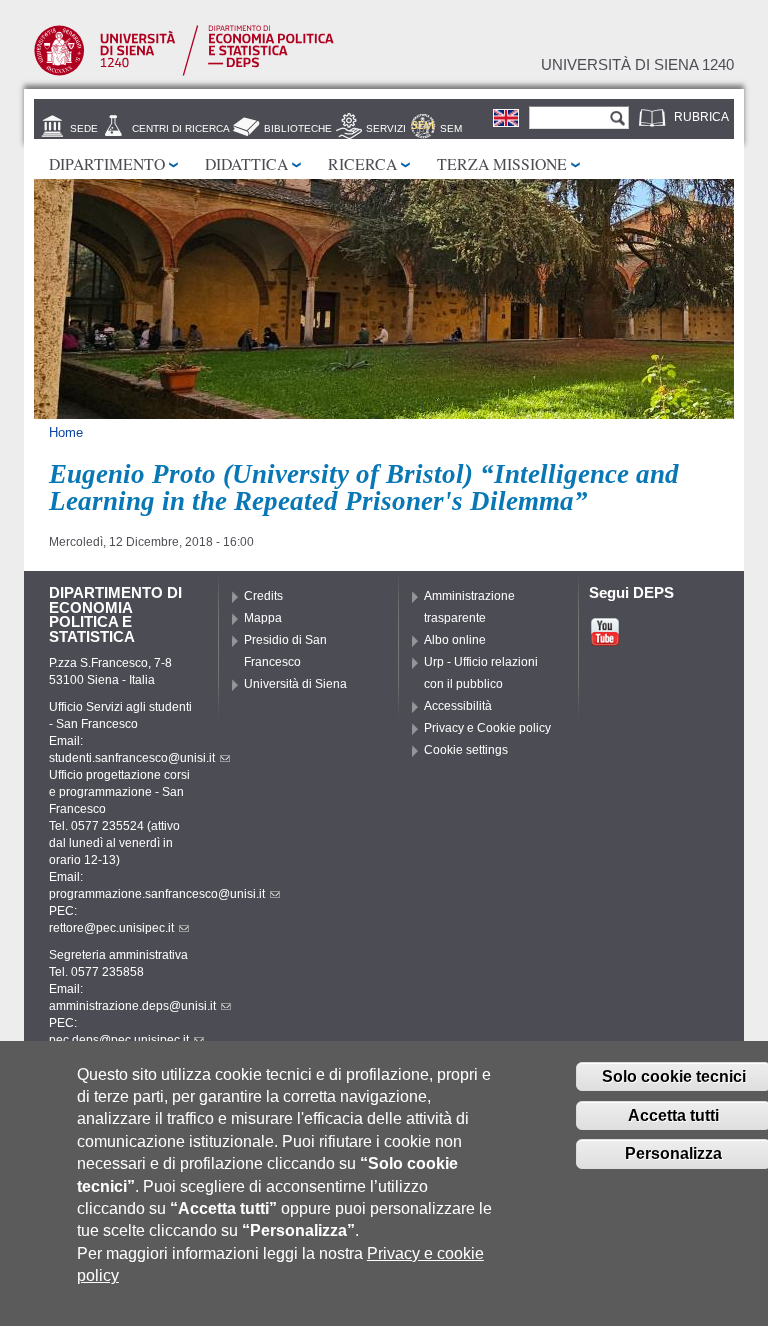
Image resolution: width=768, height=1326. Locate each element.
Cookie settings (466, 750)
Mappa (263, 618)
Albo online (455, 640)
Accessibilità (458, 706)
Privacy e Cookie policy (487, 728)
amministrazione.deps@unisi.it (132, 1006)
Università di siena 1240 (637, 65)
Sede (84, 128)
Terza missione (502, 163)
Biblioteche (298, 128)
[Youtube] (605, 639)
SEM (451, 128)
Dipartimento (107, 163)
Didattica (246, 163)
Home (66, 432)
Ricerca (362, 163)
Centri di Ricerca (181, 128)
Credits (263, 596)
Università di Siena (295, 684)
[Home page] (184, 72)
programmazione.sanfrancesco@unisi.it (157, 894)
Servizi (386, 128)
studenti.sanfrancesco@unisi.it (132, 758)
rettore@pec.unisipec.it (111, 928)
